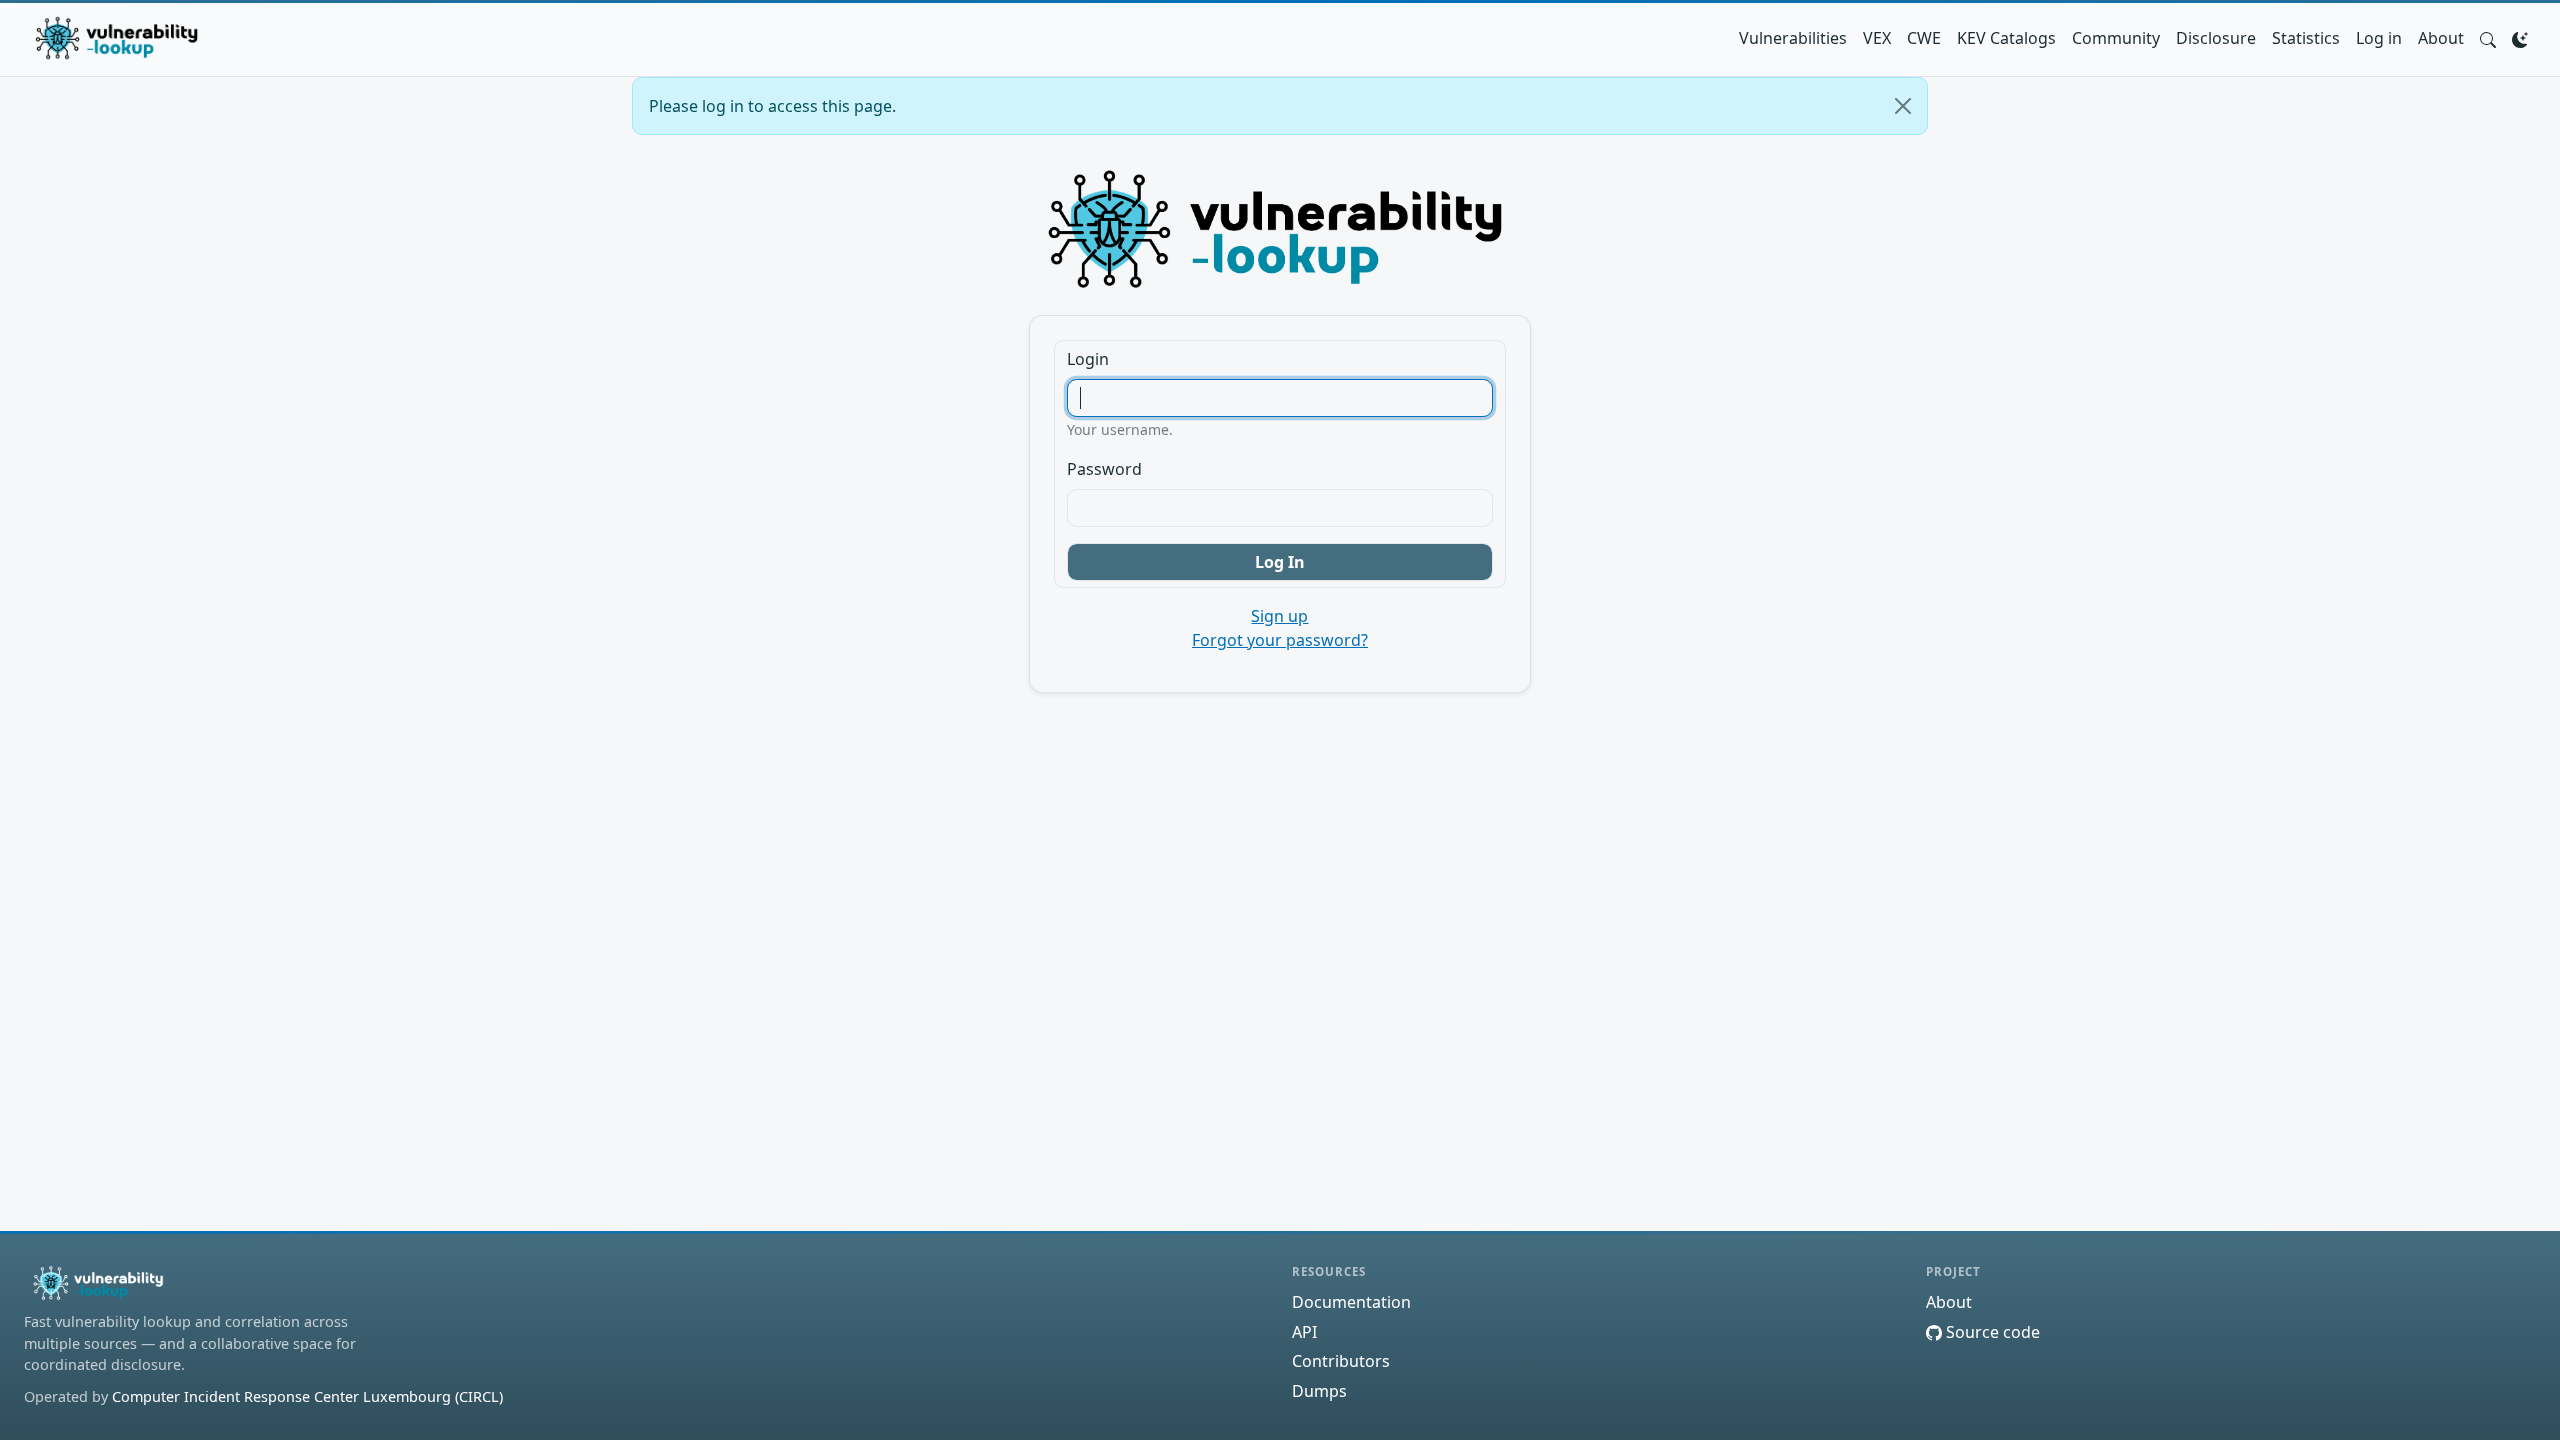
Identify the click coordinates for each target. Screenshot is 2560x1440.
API (1304, 1332)
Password (1104, 469)
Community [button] (2116, 38)
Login (1088, 359)
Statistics (2306, 38)
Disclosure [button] (2216, 38)
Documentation (1351, 1302)
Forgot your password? (1280, 640)
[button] (2488, 38)
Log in (2379, 38)
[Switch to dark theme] (2520, 38)
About (2441, 38)
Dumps (1319, 1391)
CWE (1924, 38)
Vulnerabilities (1793, 38)
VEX (1877, 38)
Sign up (1279, 616)
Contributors (1341, 1361)
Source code (1991, 1332)
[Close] (1903, 106)
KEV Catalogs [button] (2006, 38)
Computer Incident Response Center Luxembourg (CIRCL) (307, 1396)
